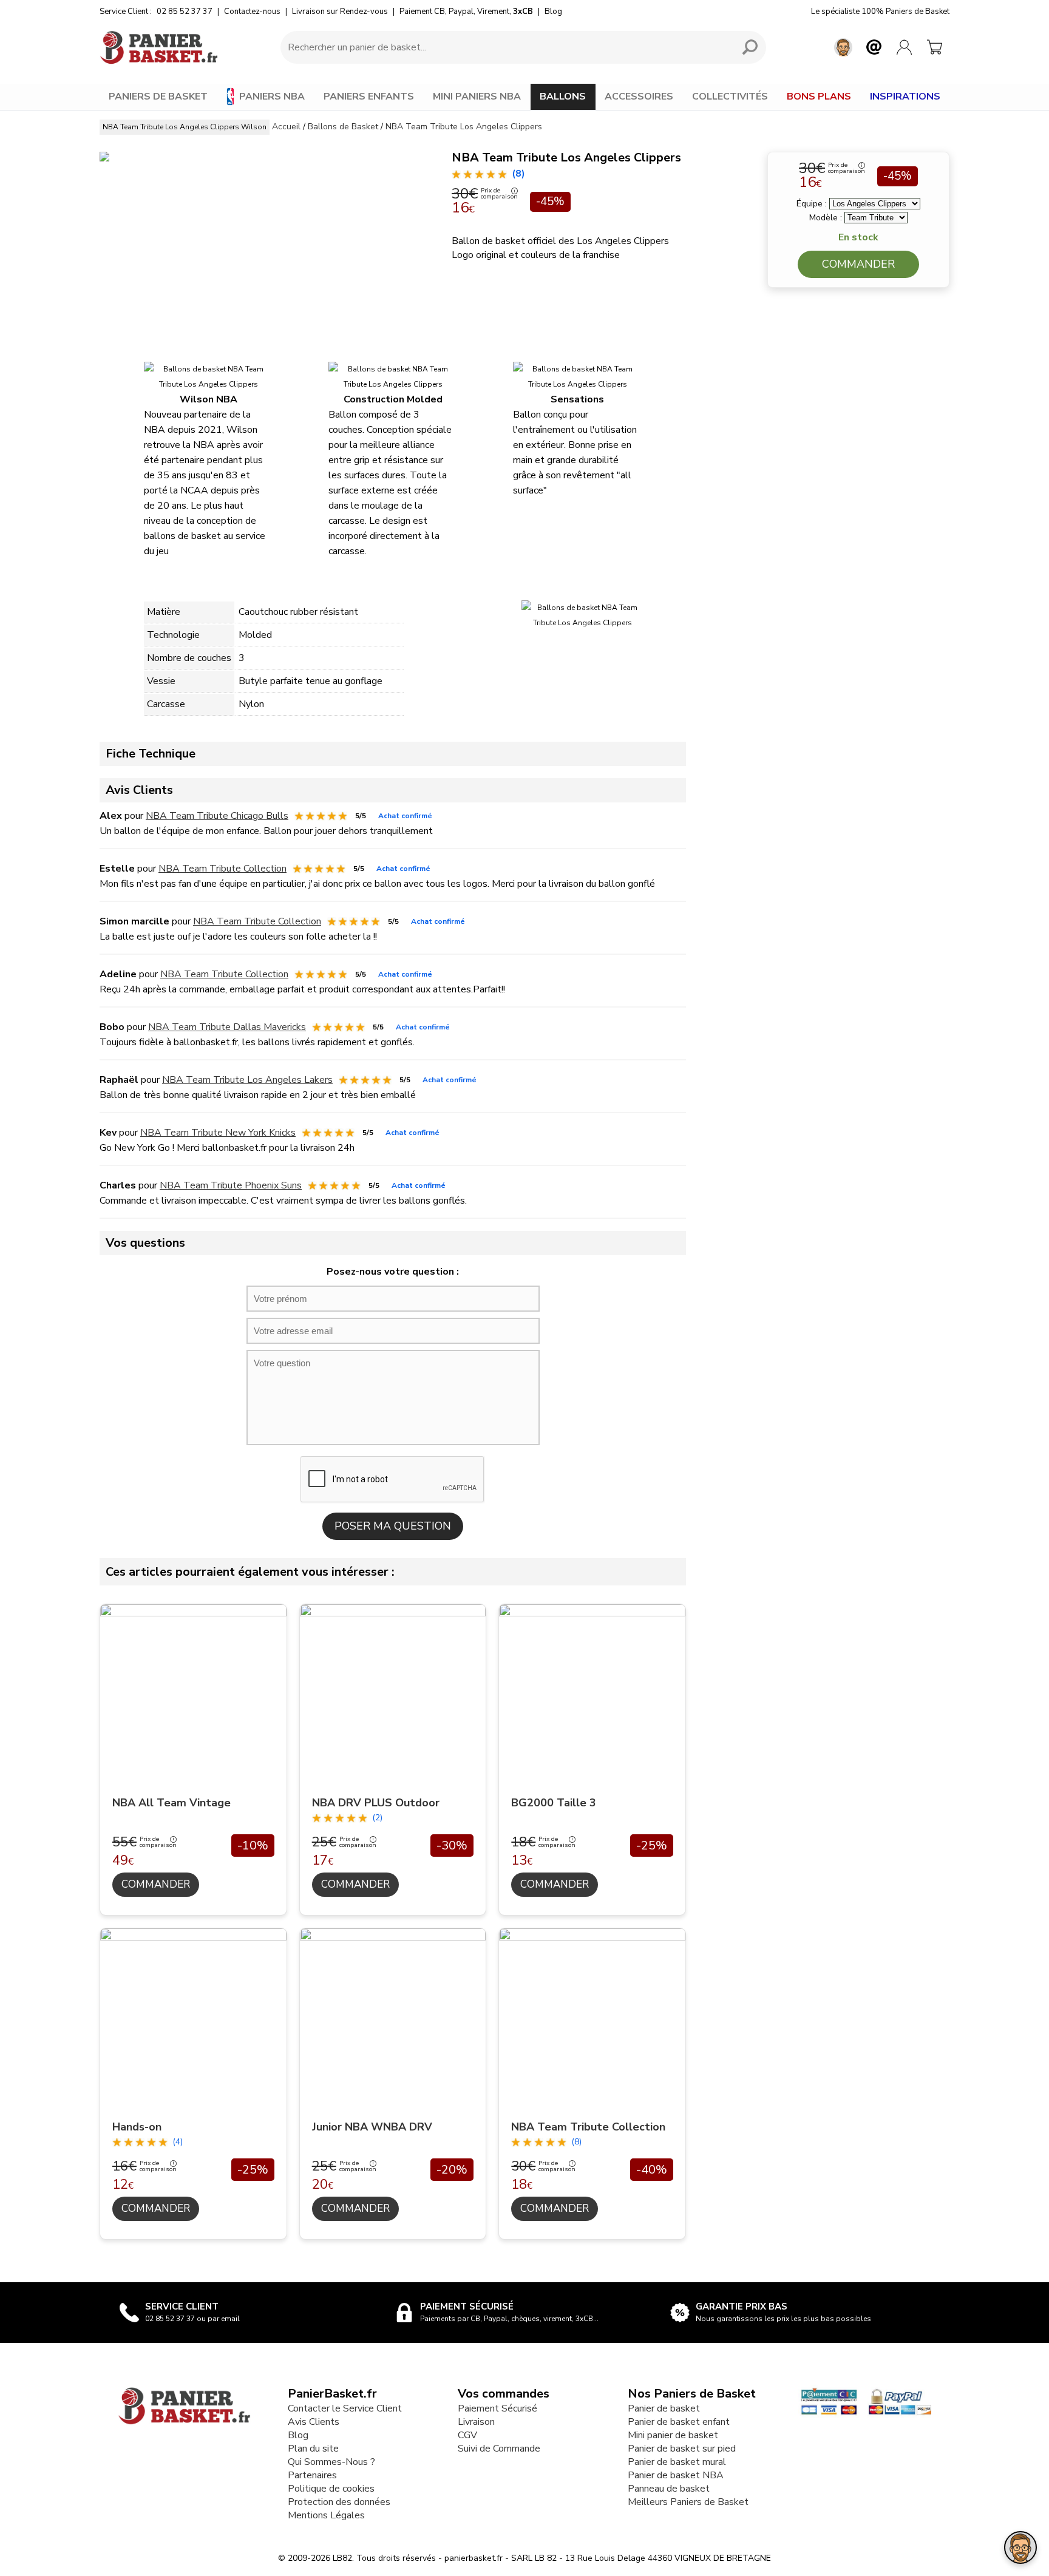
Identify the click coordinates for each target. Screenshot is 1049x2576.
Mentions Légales (326, 2515)
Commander (858, 264)
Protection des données (339, 2502)
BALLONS (563, 97)
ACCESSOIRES (639, 97)
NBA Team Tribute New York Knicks (218, 1133)
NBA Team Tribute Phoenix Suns (231, 1185)
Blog (553, 12)
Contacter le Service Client (345, 2408)
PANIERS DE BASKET (158, 97)
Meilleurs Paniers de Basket (688, 2502)
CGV (467, 2435)
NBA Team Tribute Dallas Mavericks (227, 1027)
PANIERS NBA (272, 97)
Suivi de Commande (499, 2449)
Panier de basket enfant (679, 2422)
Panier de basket (664, 2408)
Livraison (476, 2422)
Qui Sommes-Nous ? (331, 2462)
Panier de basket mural (677, 2462)
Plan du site (313, 2449)
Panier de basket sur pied (682, 2449)
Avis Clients (314, 2422)
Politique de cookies (331, 2489)
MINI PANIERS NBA (477, 97)
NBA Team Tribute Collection (222, 869)
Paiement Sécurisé (497, 2408)
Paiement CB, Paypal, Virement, (466, 12)
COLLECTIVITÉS (730, 97)
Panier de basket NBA (676, 2475)
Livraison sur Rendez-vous (340, 12)
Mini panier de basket (673, 2435)
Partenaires (312, 2475)
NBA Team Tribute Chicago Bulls (217, 816)
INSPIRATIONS (905, 97)
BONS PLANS (819, 97)
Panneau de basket (669, 2489)
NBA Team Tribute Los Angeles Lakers (247, 1080)
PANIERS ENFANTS (369, 97)
